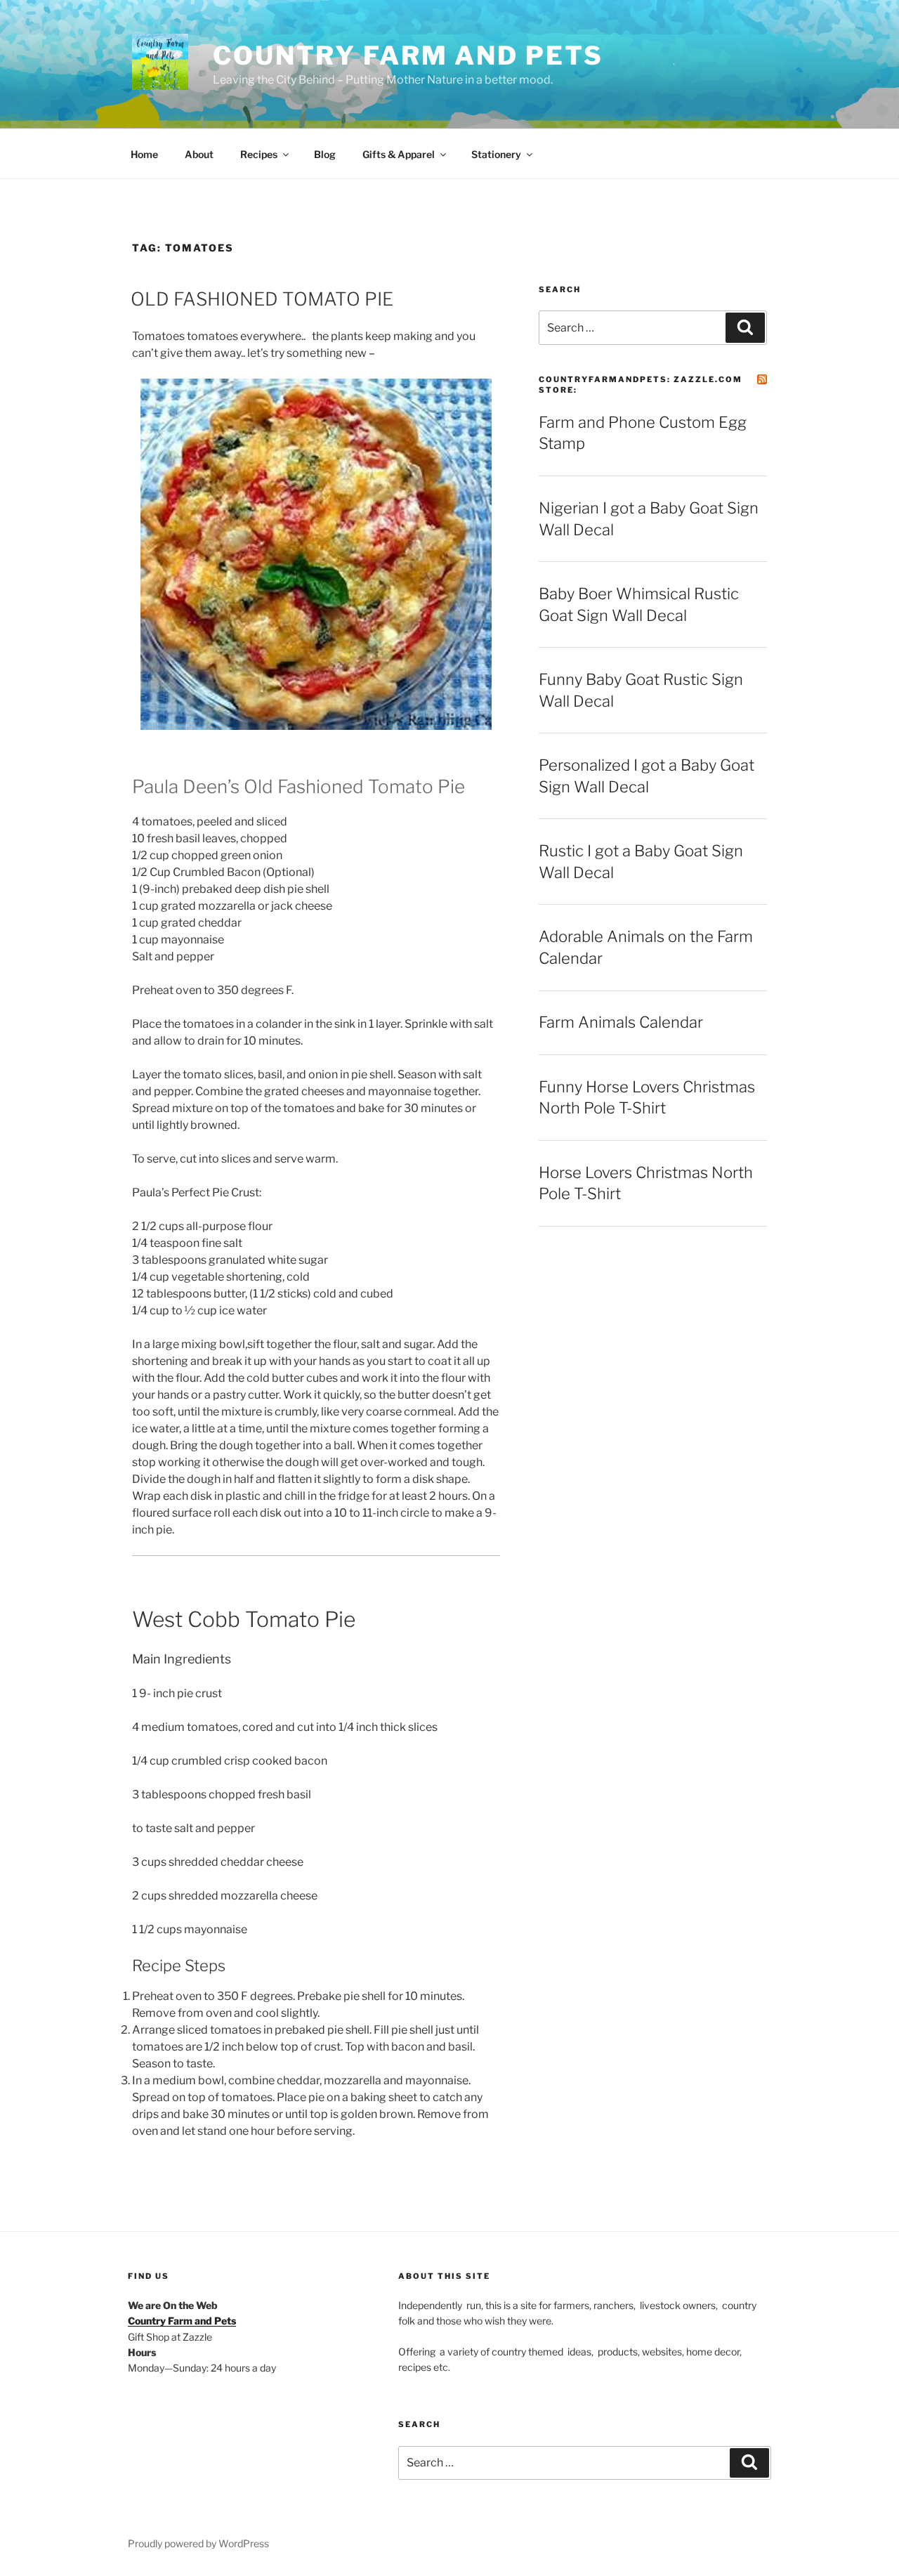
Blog (325, 154)
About (199, 154)
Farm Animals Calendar (621, 1022)
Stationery (496, 154)
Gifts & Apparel (399, 154)
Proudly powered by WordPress (198, 2543)
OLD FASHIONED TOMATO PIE (262, 299)
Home (144, 154)
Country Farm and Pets (408, 55)
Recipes (259, 154)
